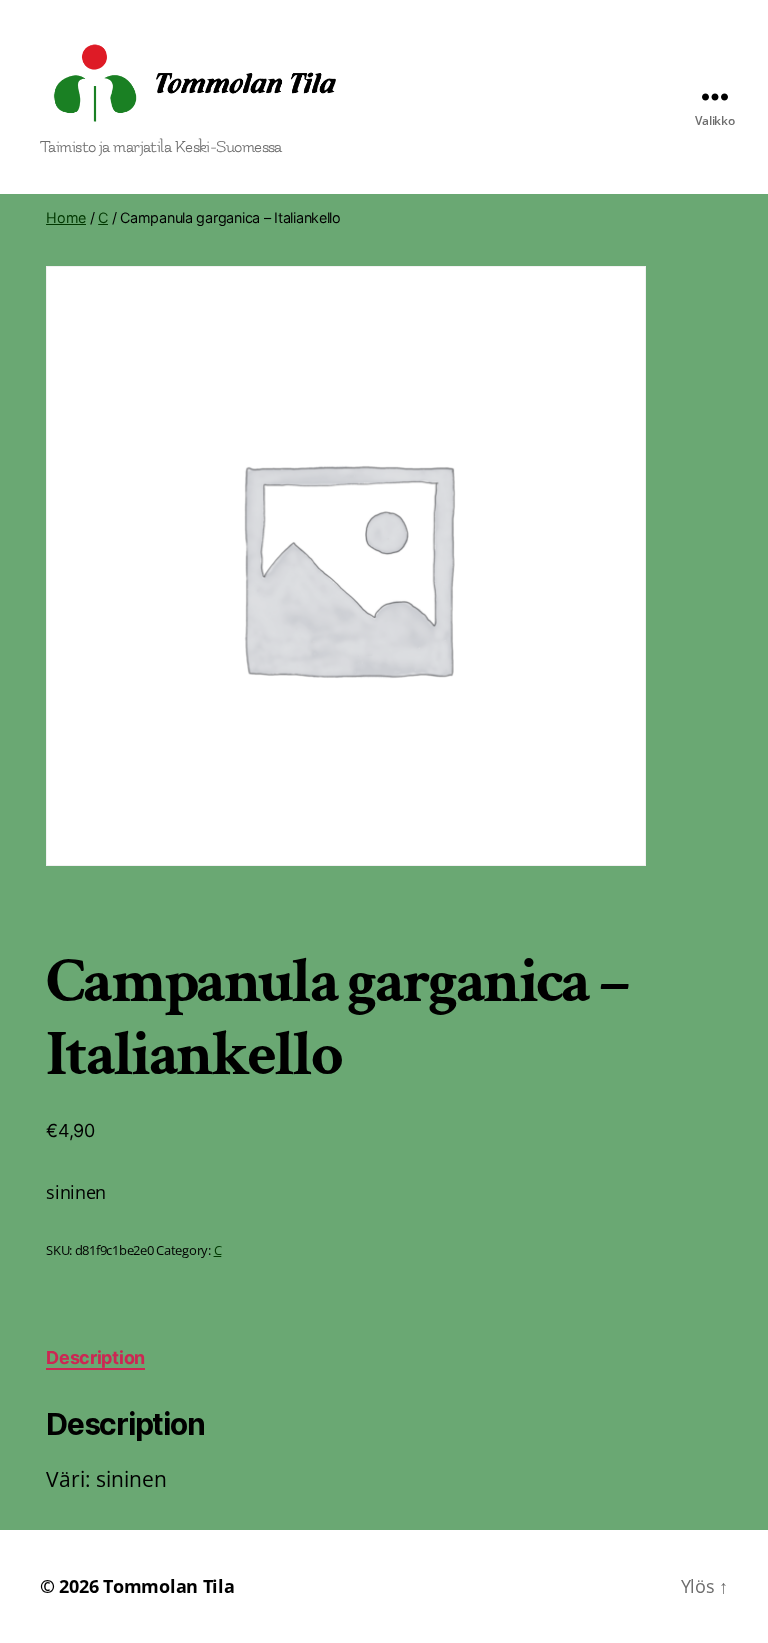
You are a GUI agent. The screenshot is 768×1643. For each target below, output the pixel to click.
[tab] (95, 1357)
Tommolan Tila (169, 1586)
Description (95, 1357)
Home (66, 217)
